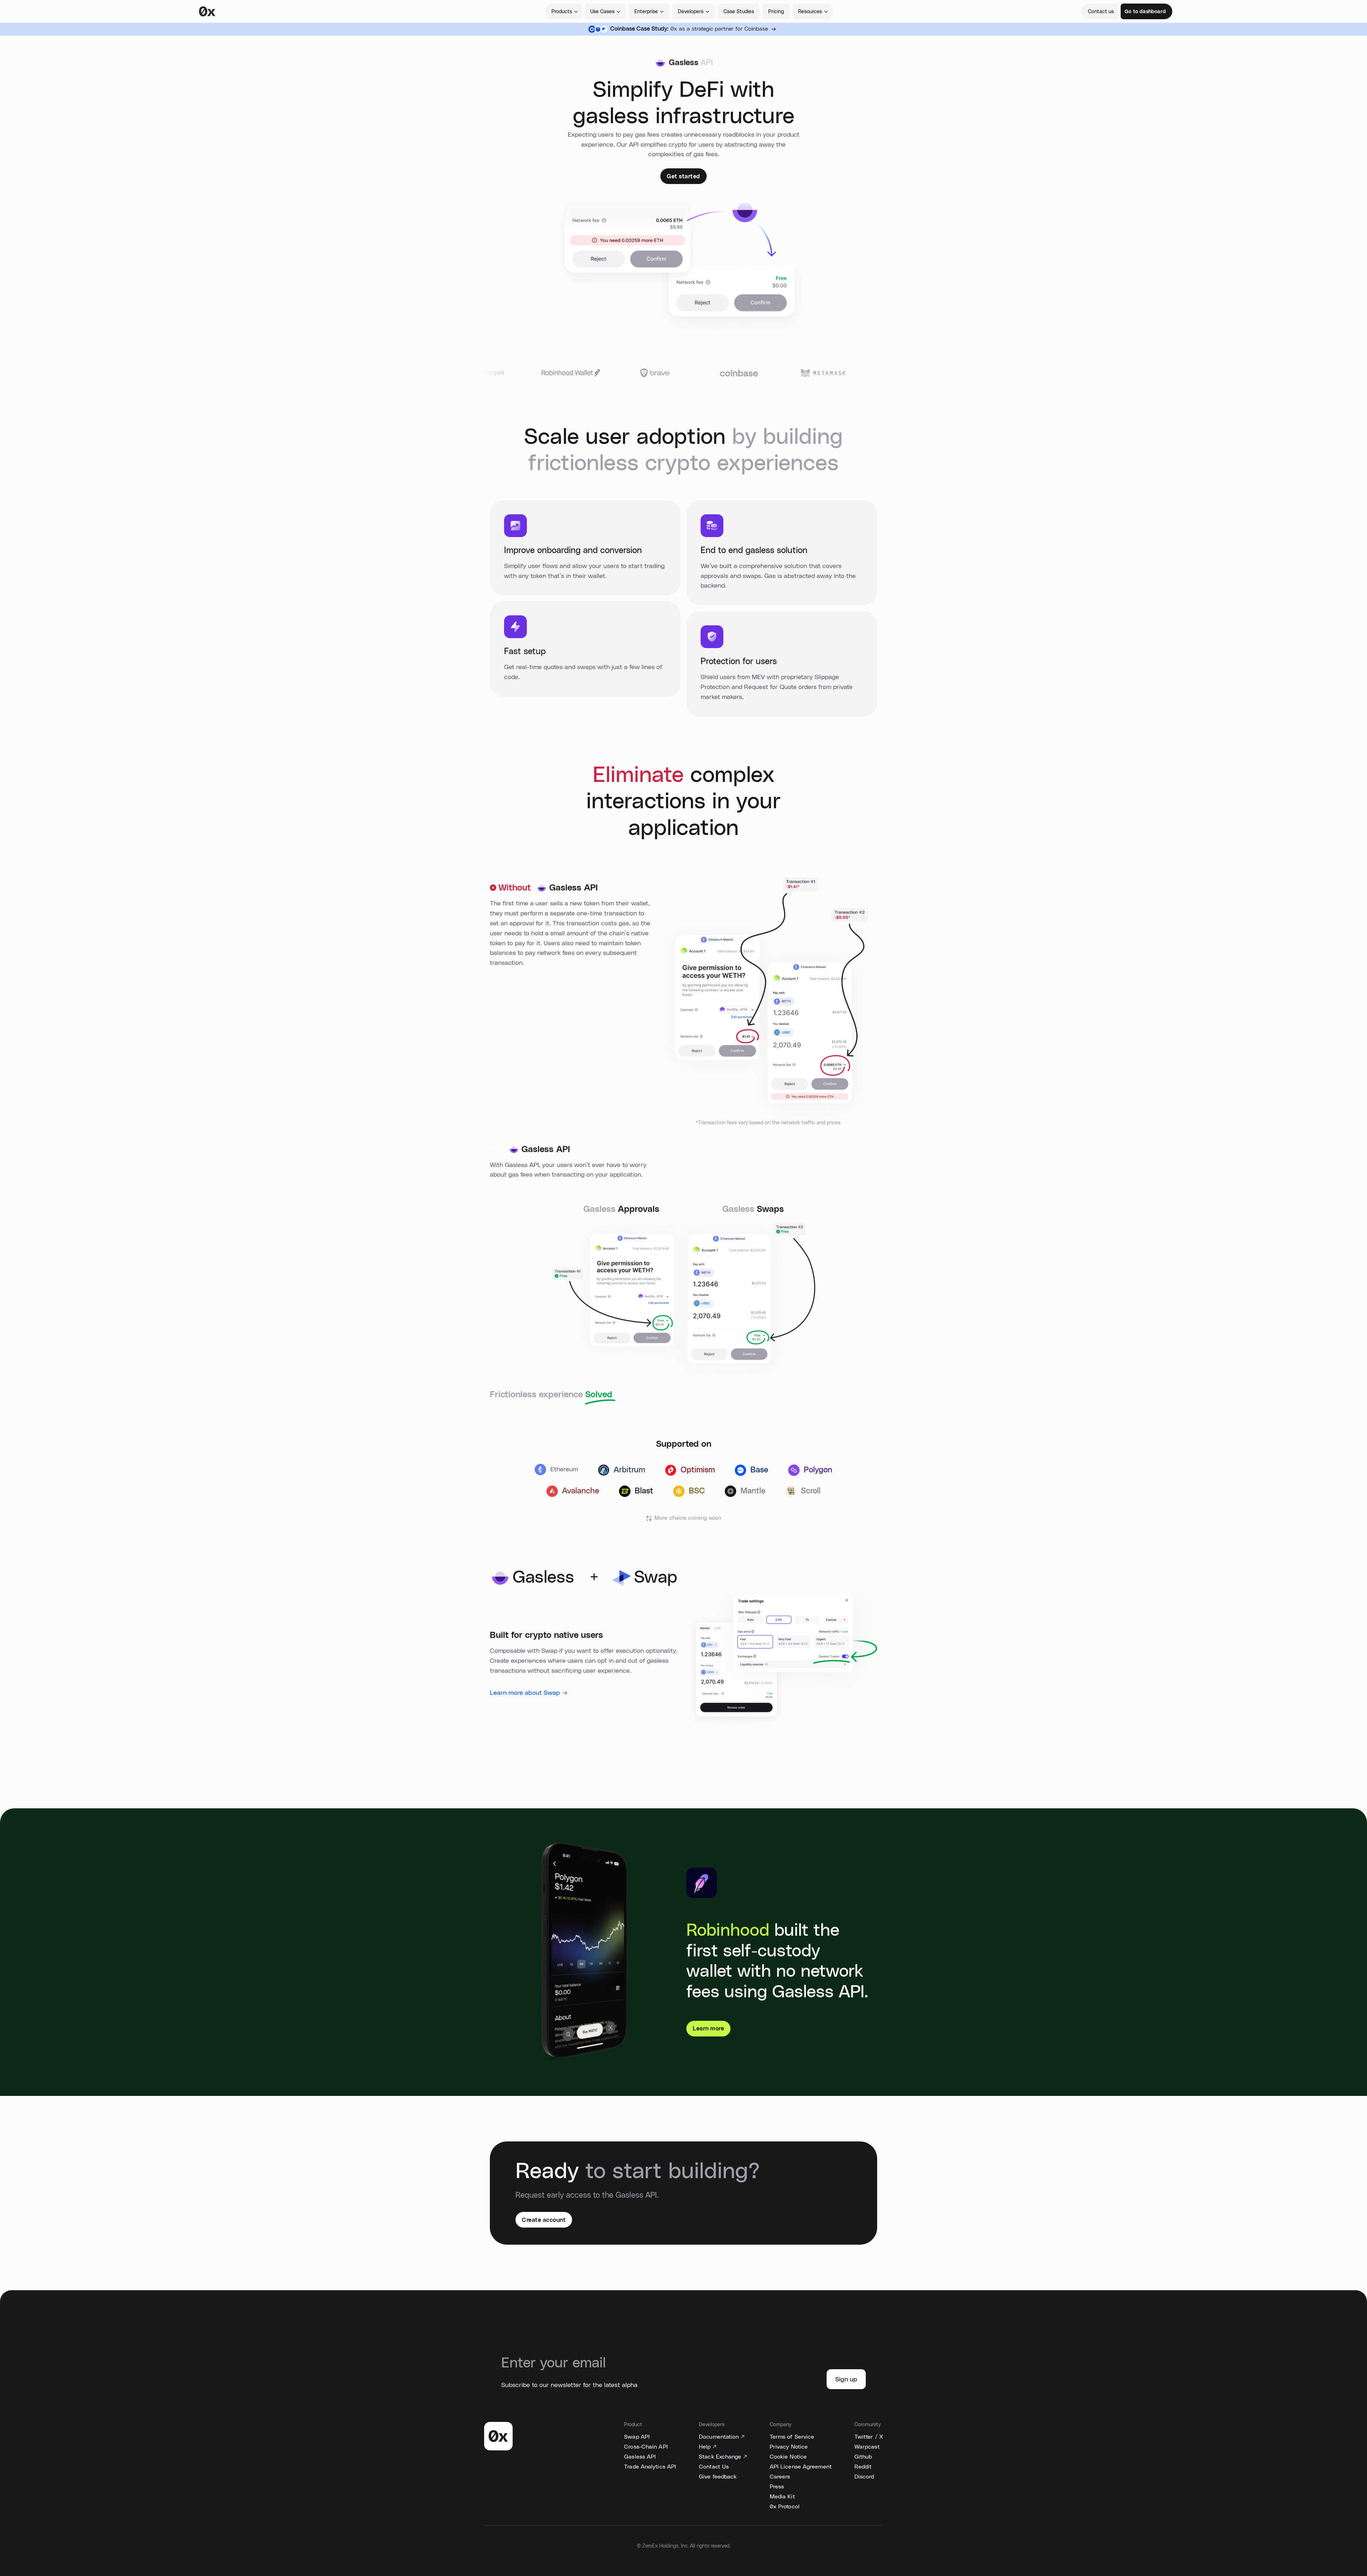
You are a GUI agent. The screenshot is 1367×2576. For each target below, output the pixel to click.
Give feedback (718, 2477)
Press (777, 2487)
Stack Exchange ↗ (723, 2457)
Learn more (708, 2029)
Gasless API (640, 2457)
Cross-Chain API (646, 2447)
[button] (563, 11)
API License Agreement (801, 2467)
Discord (864, 2477)
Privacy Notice (789, 2447)
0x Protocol (785, 2507)
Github (863, 2457)
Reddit (863, 2467)
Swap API (637, 2437)
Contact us (1101, 12)
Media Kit (782, 2497)
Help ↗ (708, 2447)
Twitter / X (869, 2437)
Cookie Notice (788, 2457)
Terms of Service (792, 2437)
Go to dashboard (1145, 12)
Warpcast (867, 2447)
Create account (544, 2220)
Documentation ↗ (722, 2437)
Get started (683, 177)
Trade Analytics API (650, 2467)
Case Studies (739, 12)
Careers (780, 2477)
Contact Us (714, 2467)
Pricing (776, 12)
